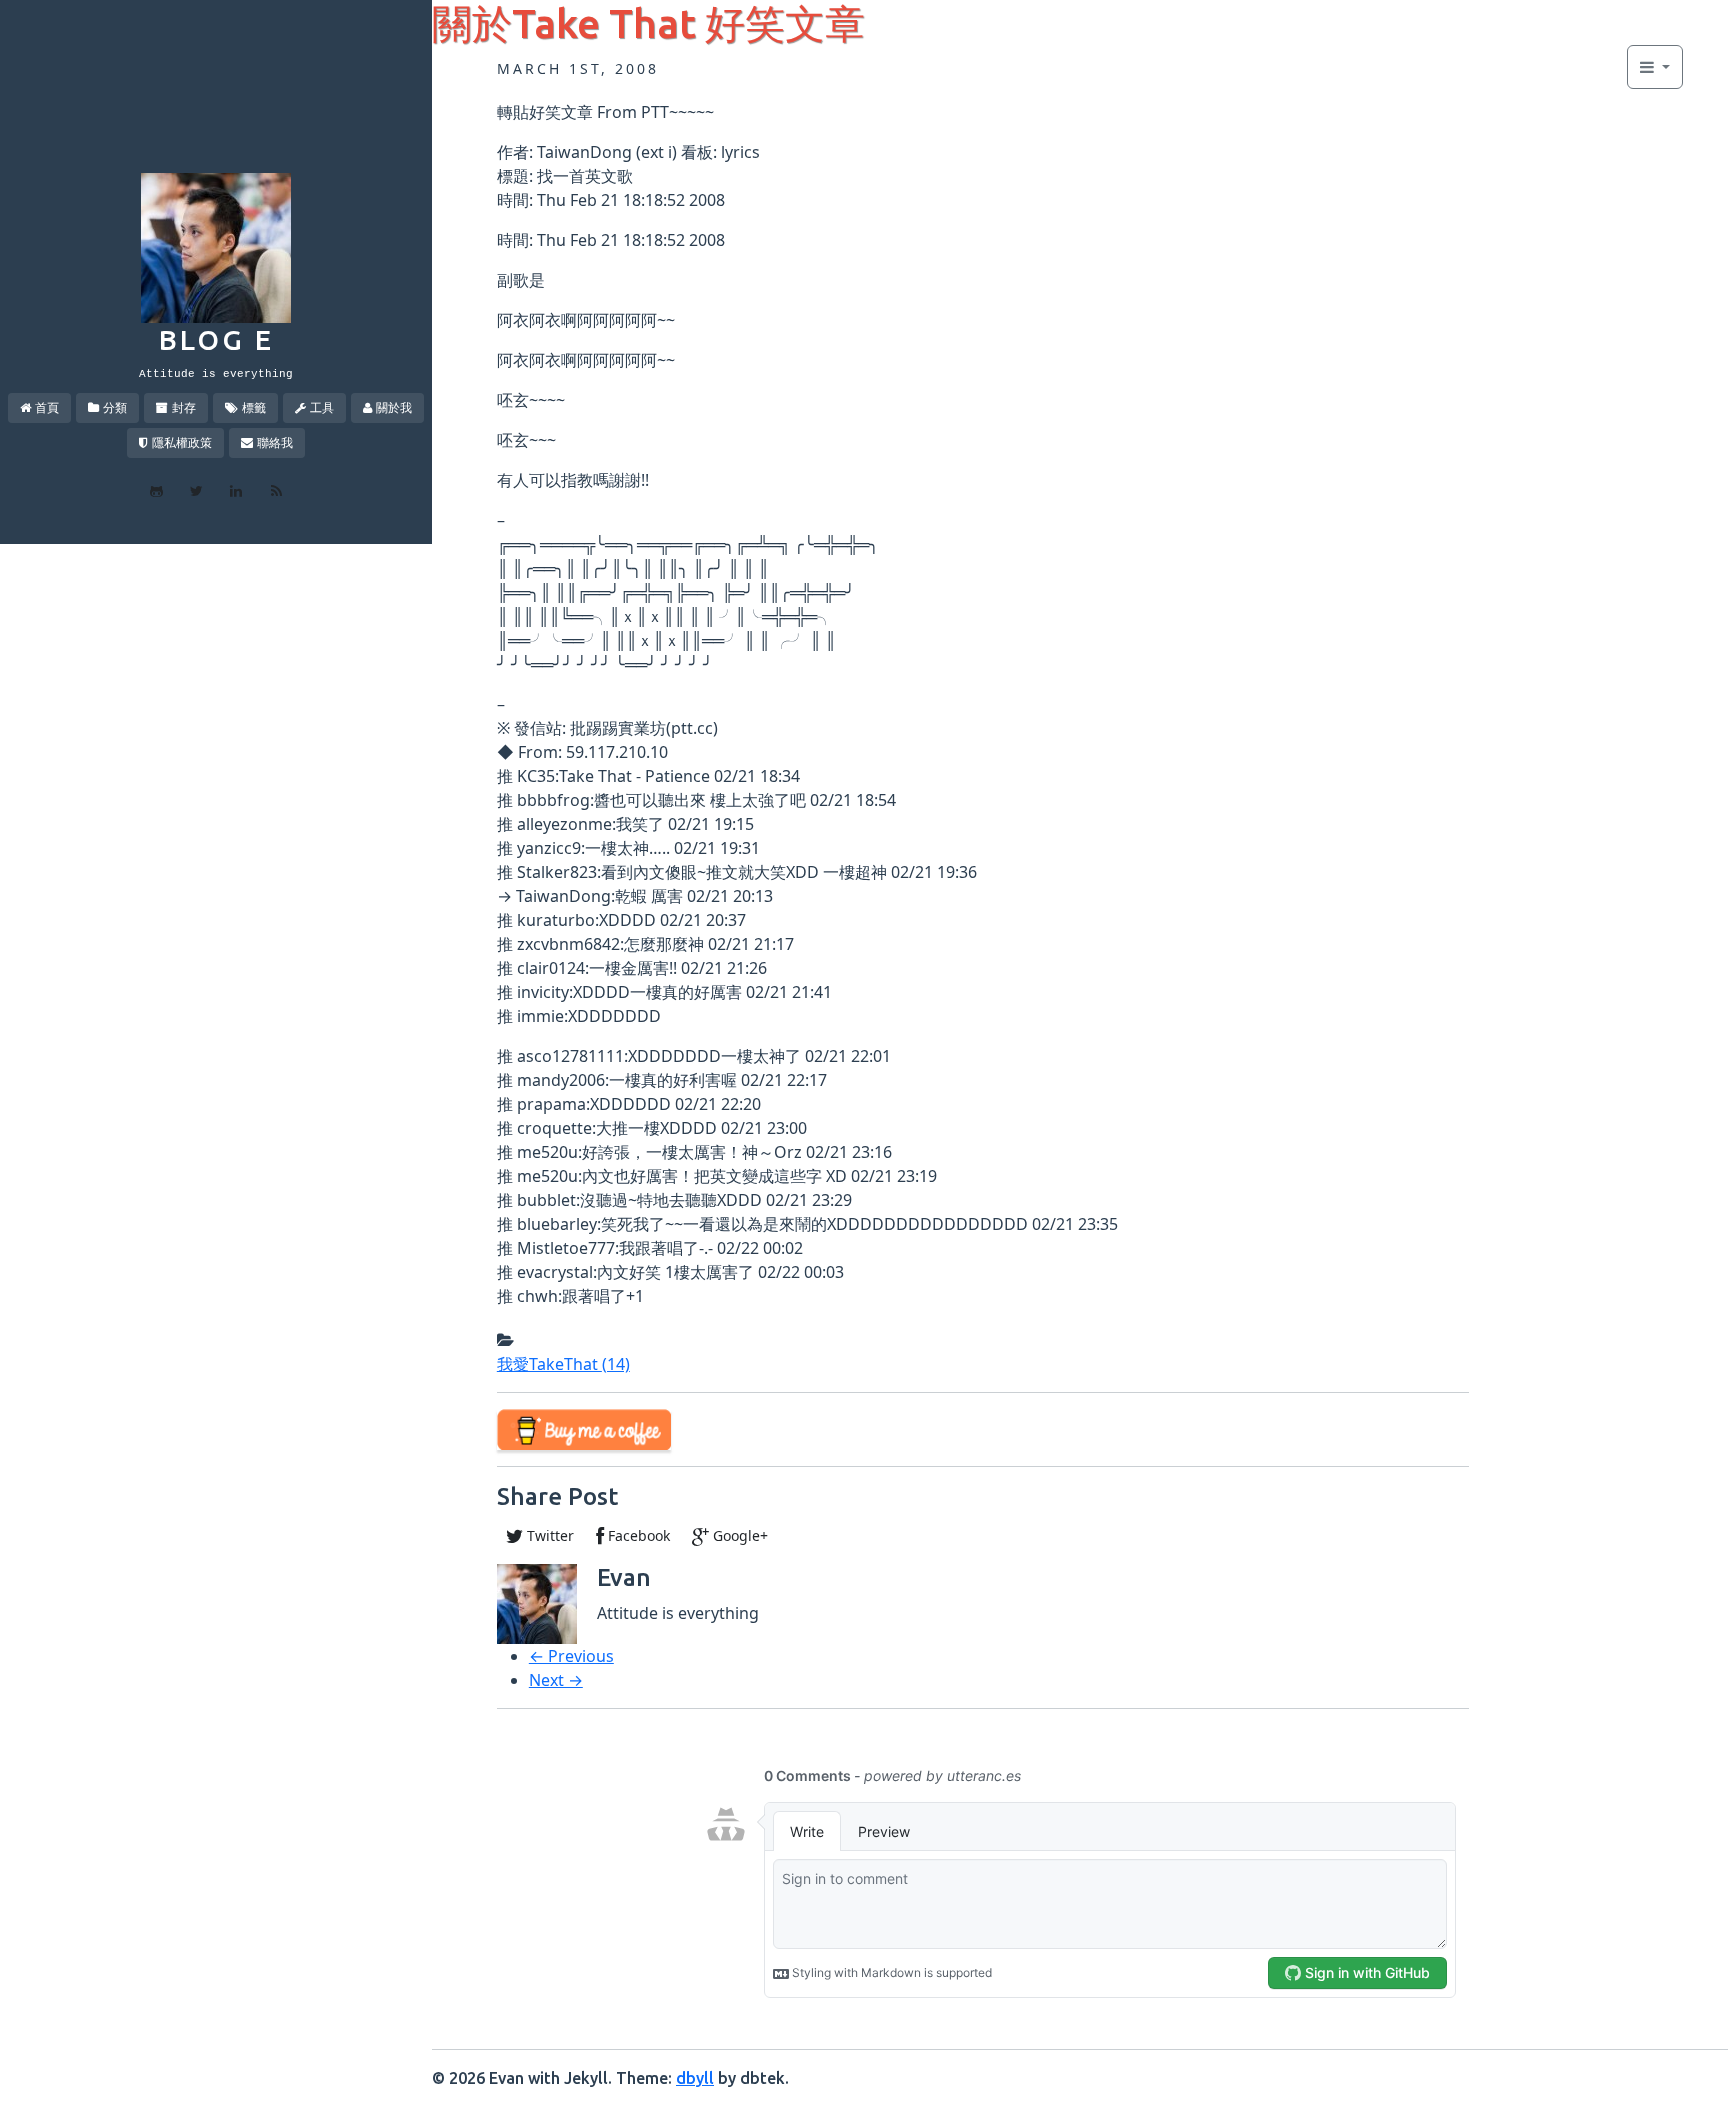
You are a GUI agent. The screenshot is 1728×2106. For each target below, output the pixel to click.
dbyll (695, 2078)
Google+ (738, 1535)
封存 (184, 407)
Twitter (548, 1535)
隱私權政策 (182, 442)
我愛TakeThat (563, 1364)
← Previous (571, 1656)
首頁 (47, 407)
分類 (115, 407)
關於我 (394, 407)
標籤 (254, 407)
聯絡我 (275, 442)
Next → (556, 1680)
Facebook (637, 1535)
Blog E (216, 339)
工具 (322, 407)
